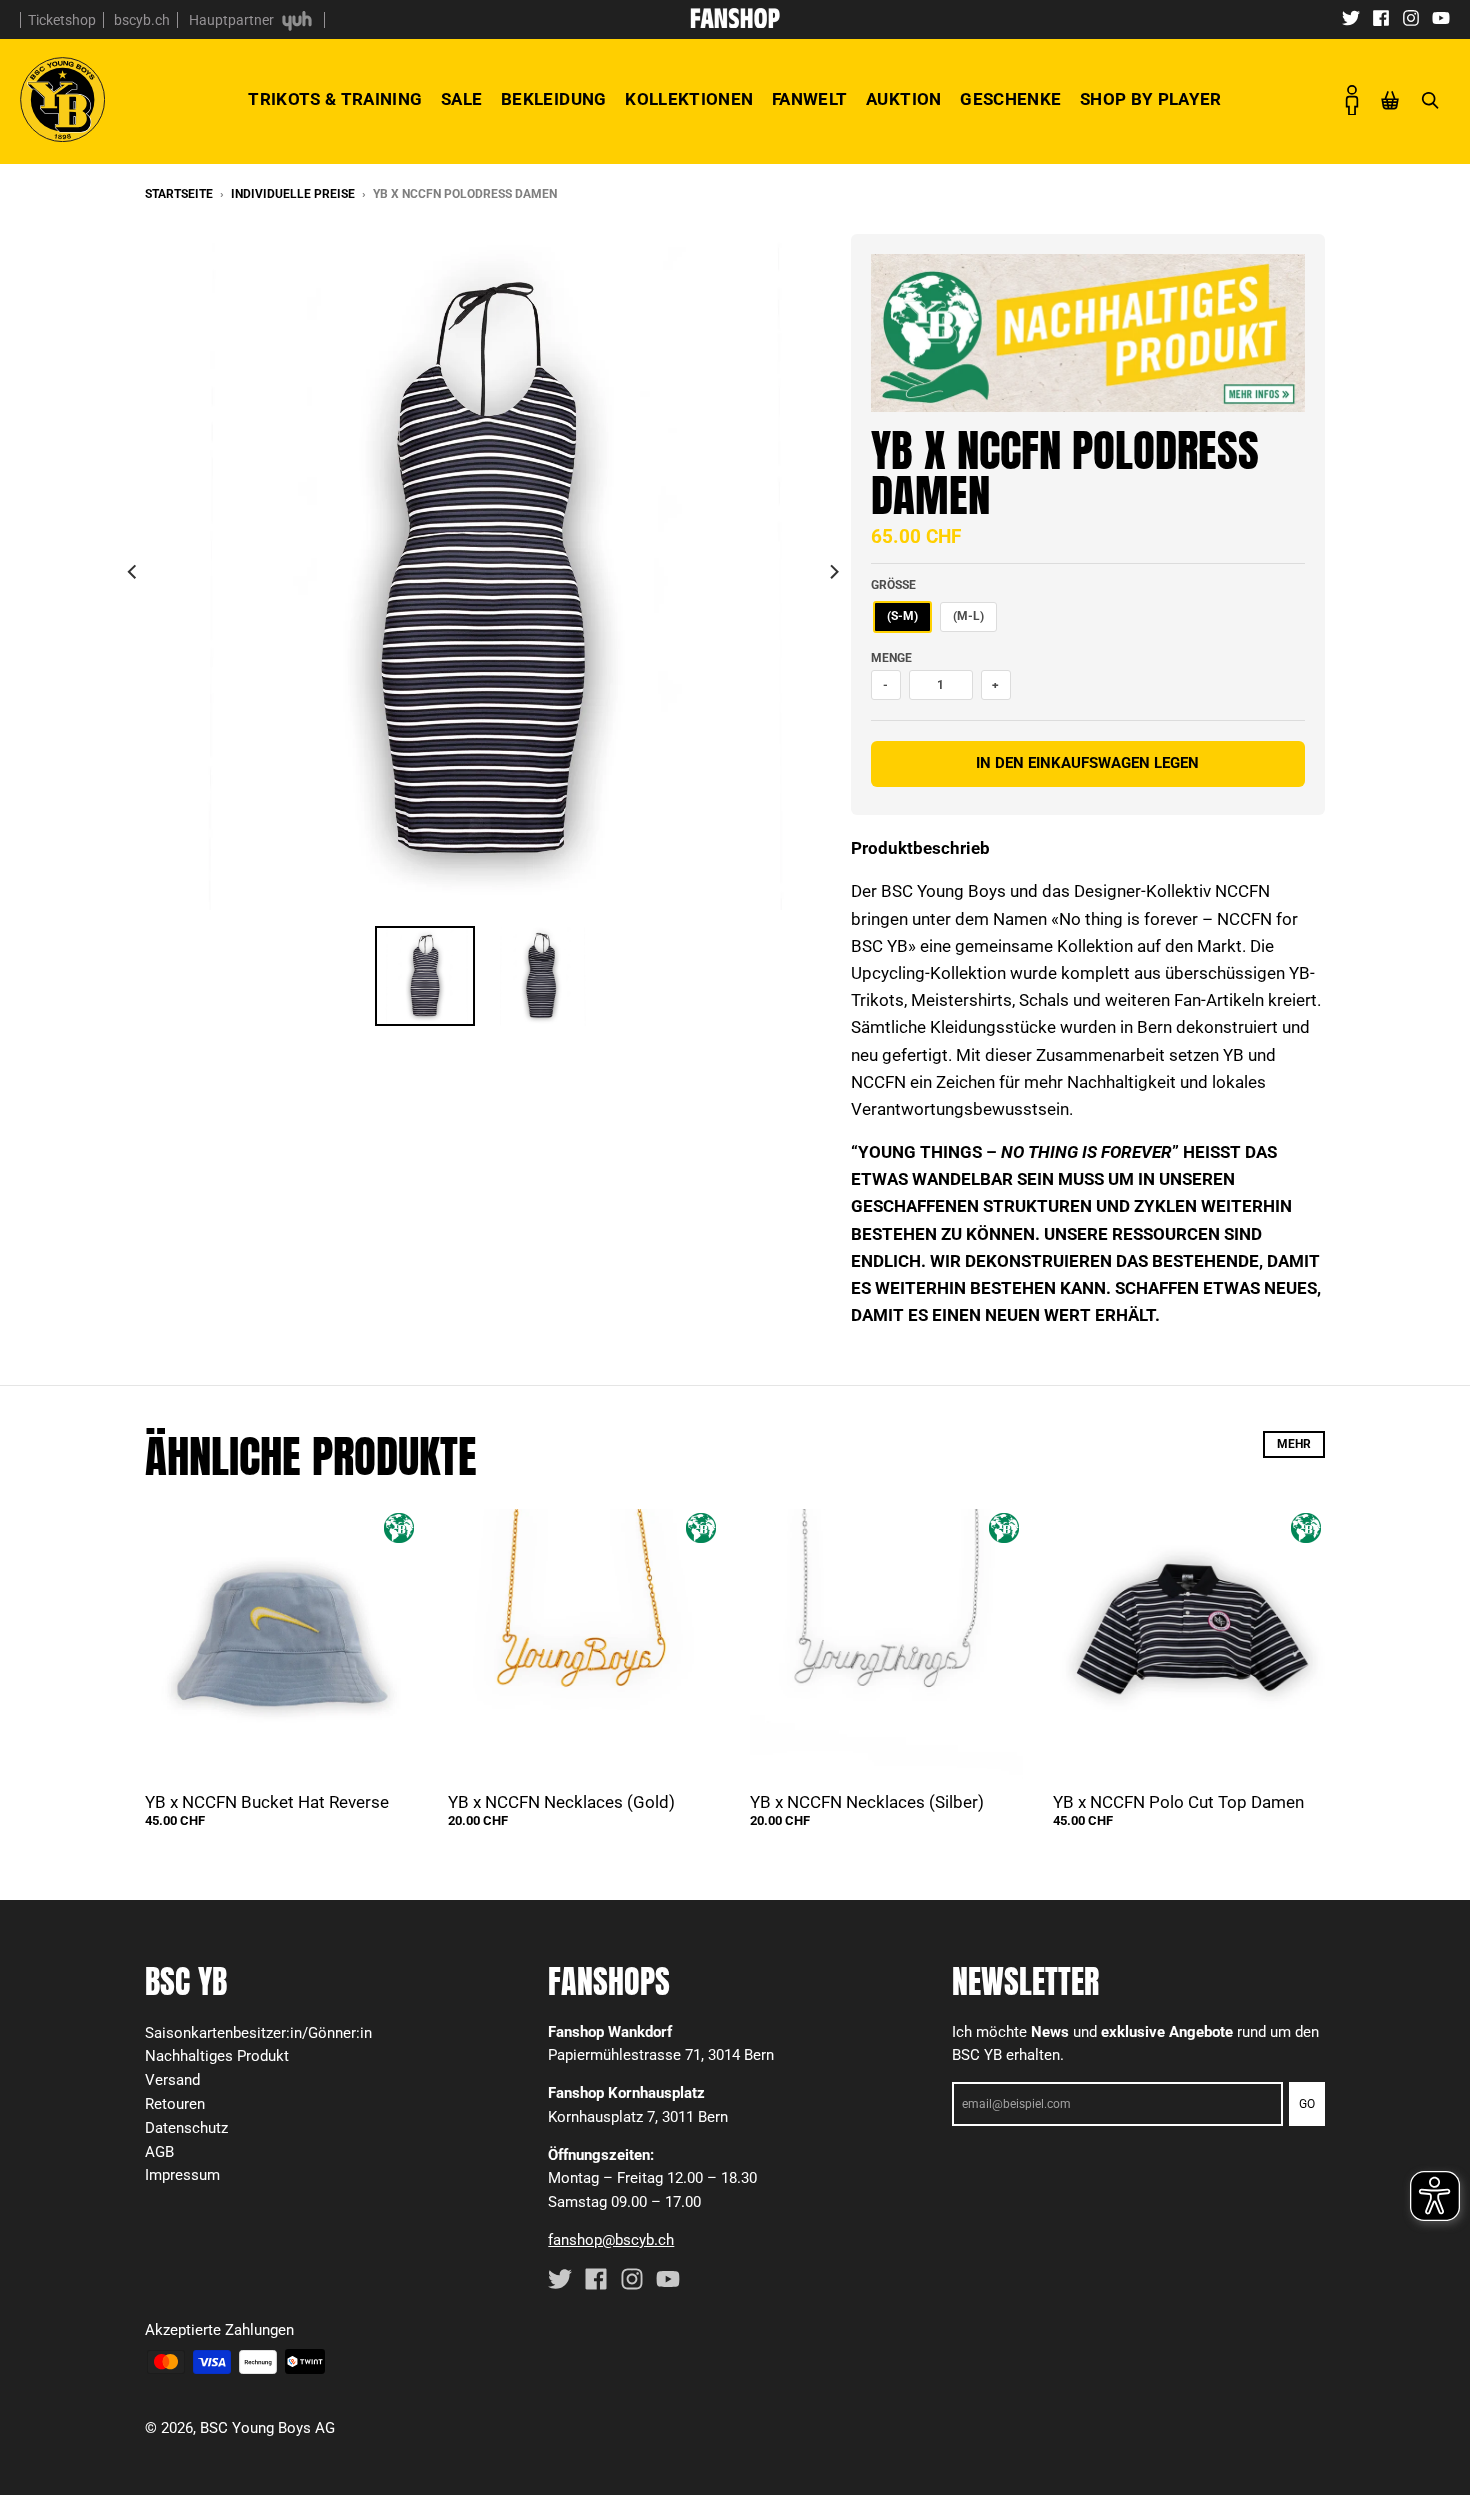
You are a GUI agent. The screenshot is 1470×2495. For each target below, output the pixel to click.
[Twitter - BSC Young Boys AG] (1351, 17)
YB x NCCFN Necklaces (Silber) (867, 1802)
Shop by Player (1151, 99)
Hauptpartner (233, 20)
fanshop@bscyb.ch (611, 2240)
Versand (172, 2080)
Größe (893, 585)
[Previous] (133, 572)
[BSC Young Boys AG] (735, 22)
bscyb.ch (142, 20)
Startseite (179, 194)
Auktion (903, 99)
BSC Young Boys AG (267, 2428)
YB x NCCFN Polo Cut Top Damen (1178, 1802)
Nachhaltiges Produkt (217, 2056)
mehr (1294, 1444)
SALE (461, 99)
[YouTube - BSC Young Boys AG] (1441, 17)
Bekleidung (553, 99)
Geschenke (1010, 99)
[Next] (833, 572)
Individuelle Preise (293, 194)
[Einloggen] (1352, 100)
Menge (891, 658)
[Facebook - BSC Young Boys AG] (1381, 17)
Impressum (182, 2175)
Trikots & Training (335, 99)
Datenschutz (186, 2128)
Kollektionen (689, 99)
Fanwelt (809, 99)
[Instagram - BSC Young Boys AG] (1411, 17)
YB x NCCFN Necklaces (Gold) (561, 1802)
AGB (159, 2152)
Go (1307, 2104)
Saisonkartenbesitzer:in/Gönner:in (258, 2033)
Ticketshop (62, 20)
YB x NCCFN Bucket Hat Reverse (267, 1802)
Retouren (175, 2104)
